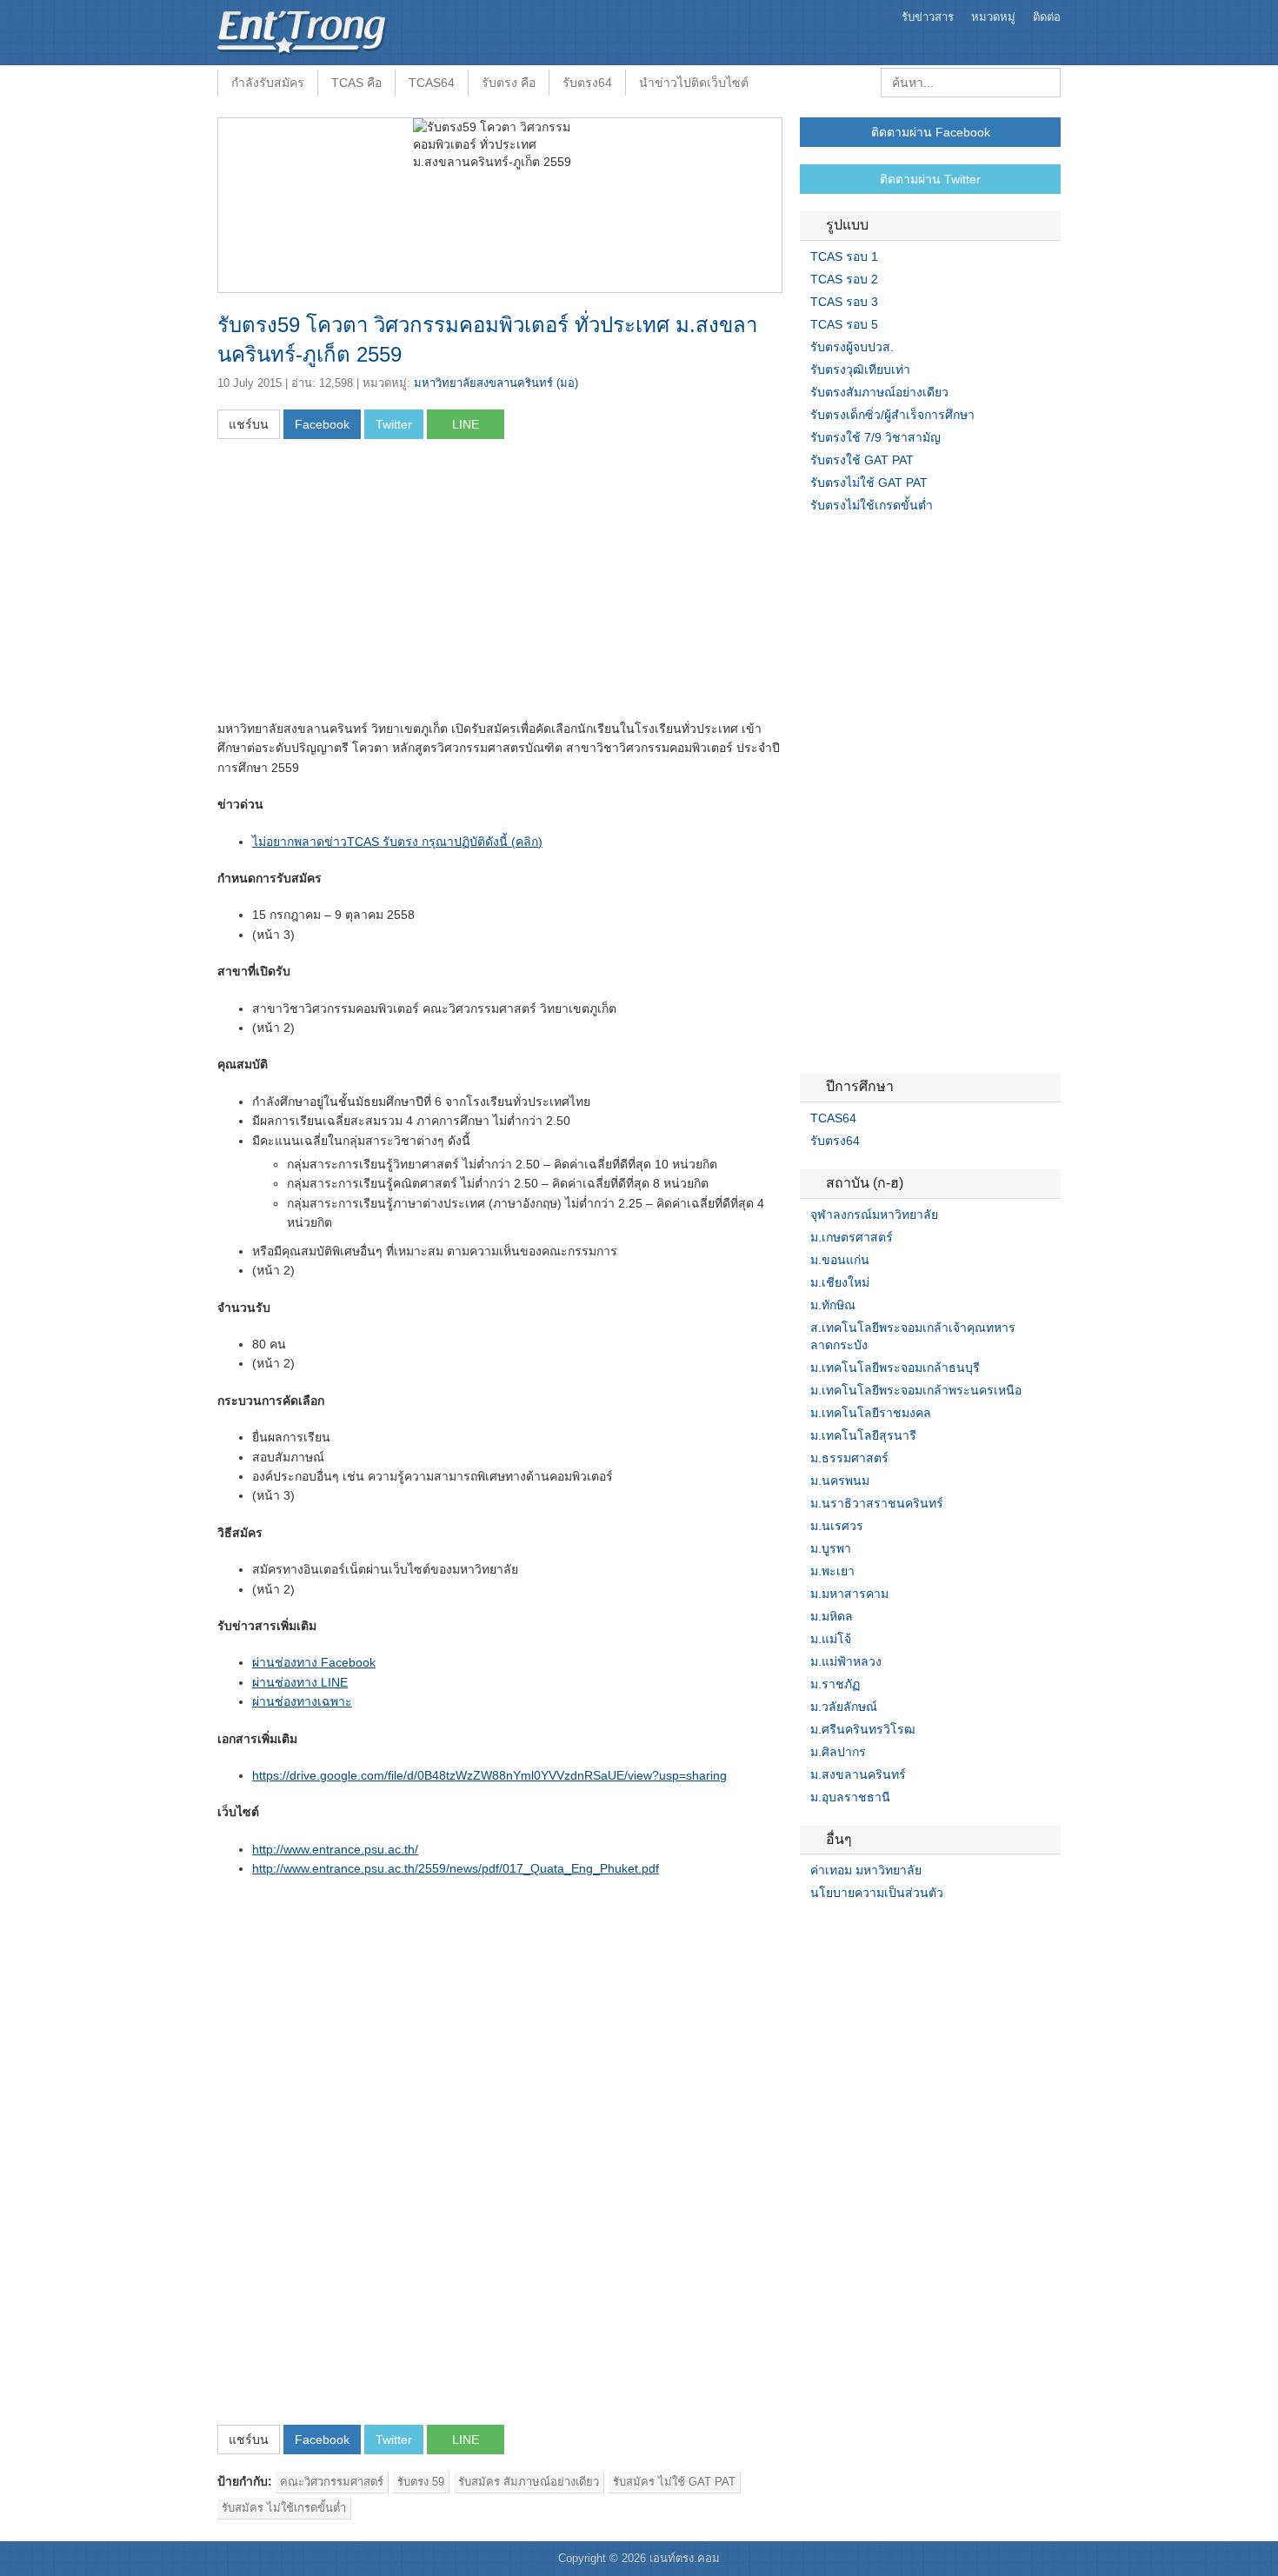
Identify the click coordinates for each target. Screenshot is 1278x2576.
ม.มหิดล (832, 1616)
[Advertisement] (363, 585)
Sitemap (869, 1928)
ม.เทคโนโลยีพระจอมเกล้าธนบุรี (895, 1368)
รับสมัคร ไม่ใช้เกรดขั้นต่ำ (284, 2508)
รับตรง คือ (509, 83)
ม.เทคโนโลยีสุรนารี (863, 1435)
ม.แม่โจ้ (831, 1639)
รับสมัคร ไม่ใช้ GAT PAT (674, 2482)
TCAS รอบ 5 (844, 324)
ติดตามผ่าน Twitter (930, 179)
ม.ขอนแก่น (840, 1260)
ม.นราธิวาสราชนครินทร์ (877, 1503)
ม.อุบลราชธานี (850, 1797)
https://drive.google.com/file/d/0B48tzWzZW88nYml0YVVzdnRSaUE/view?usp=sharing (489, 1775)
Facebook (807, 1928)
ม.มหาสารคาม (849, 1594)
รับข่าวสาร (928, 17)
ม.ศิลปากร (838, 1752)
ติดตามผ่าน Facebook (931, 132)
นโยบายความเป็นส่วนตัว (877, 1893)
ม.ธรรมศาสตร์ (849, 1458)
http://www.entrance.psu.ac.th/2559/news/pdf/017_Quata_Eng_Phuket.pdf (456, 1868)
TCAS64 (432, 83)
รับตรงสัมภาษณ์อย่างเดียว (879, 392)
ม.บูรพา (831, 1548)
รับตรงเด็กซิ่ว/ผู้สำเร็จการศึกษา (892, 415)
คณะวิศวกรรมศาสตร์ (332, 2482)
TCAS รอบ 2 (844, 279)
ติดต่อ (1047, 17)
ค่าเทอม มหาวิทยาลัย (866, 1870)
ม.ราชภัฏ (835, 1684)
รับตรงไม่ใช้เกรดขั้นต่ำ (872, 505)
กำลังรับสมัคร (268, 83)
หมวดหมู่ (993, 17)
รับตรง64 (587, 83)
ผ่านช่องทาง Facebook (314, 1662)
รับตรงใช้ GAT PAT (862, 460)
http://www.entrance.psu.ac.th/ (335, 1849)
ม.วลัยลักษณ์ (844, 1707)
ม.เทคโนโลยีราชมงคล (871, 1413)
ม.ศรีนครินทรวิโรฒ (863, 1729)
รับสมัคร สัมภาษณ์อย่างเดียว (529, 2482)
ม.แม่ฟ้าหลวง (846, 1661)
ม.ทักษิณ (833, 1305)
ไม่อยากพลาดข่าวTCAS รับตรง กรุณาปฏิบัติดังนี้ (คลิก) (397, 842)
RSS (849, 1928)
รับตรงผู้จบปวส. (852, 347)
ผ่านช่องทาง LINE (300, 1682)
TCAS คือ (356, 83)
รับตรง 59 (421, 2482)
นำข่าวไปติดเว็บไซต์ (694, 83)
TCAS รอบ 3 (844, 302)
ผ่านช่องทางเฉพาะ (302, 1701)
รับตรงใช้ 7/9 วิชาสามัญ (875, 437)
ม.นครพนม (840, 1481)
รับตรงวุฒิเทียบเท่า (860, 369)
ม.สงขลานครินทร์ (858, 1774)
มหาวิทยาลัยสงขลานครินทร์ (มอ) (496, 383)
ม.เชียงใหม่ (840, 1282)
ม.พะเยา (832, 1571)
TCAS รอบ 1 (844, 256)
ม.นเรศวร (837, 1526)
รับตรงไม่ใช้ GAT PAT (869, 483)
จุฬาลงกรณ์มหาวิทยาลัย (874, 1215)
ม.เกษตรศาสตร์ (852, 1237)
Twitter (828, 1928)
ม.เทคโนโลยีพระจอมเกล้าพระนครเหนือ (916, 1390)
